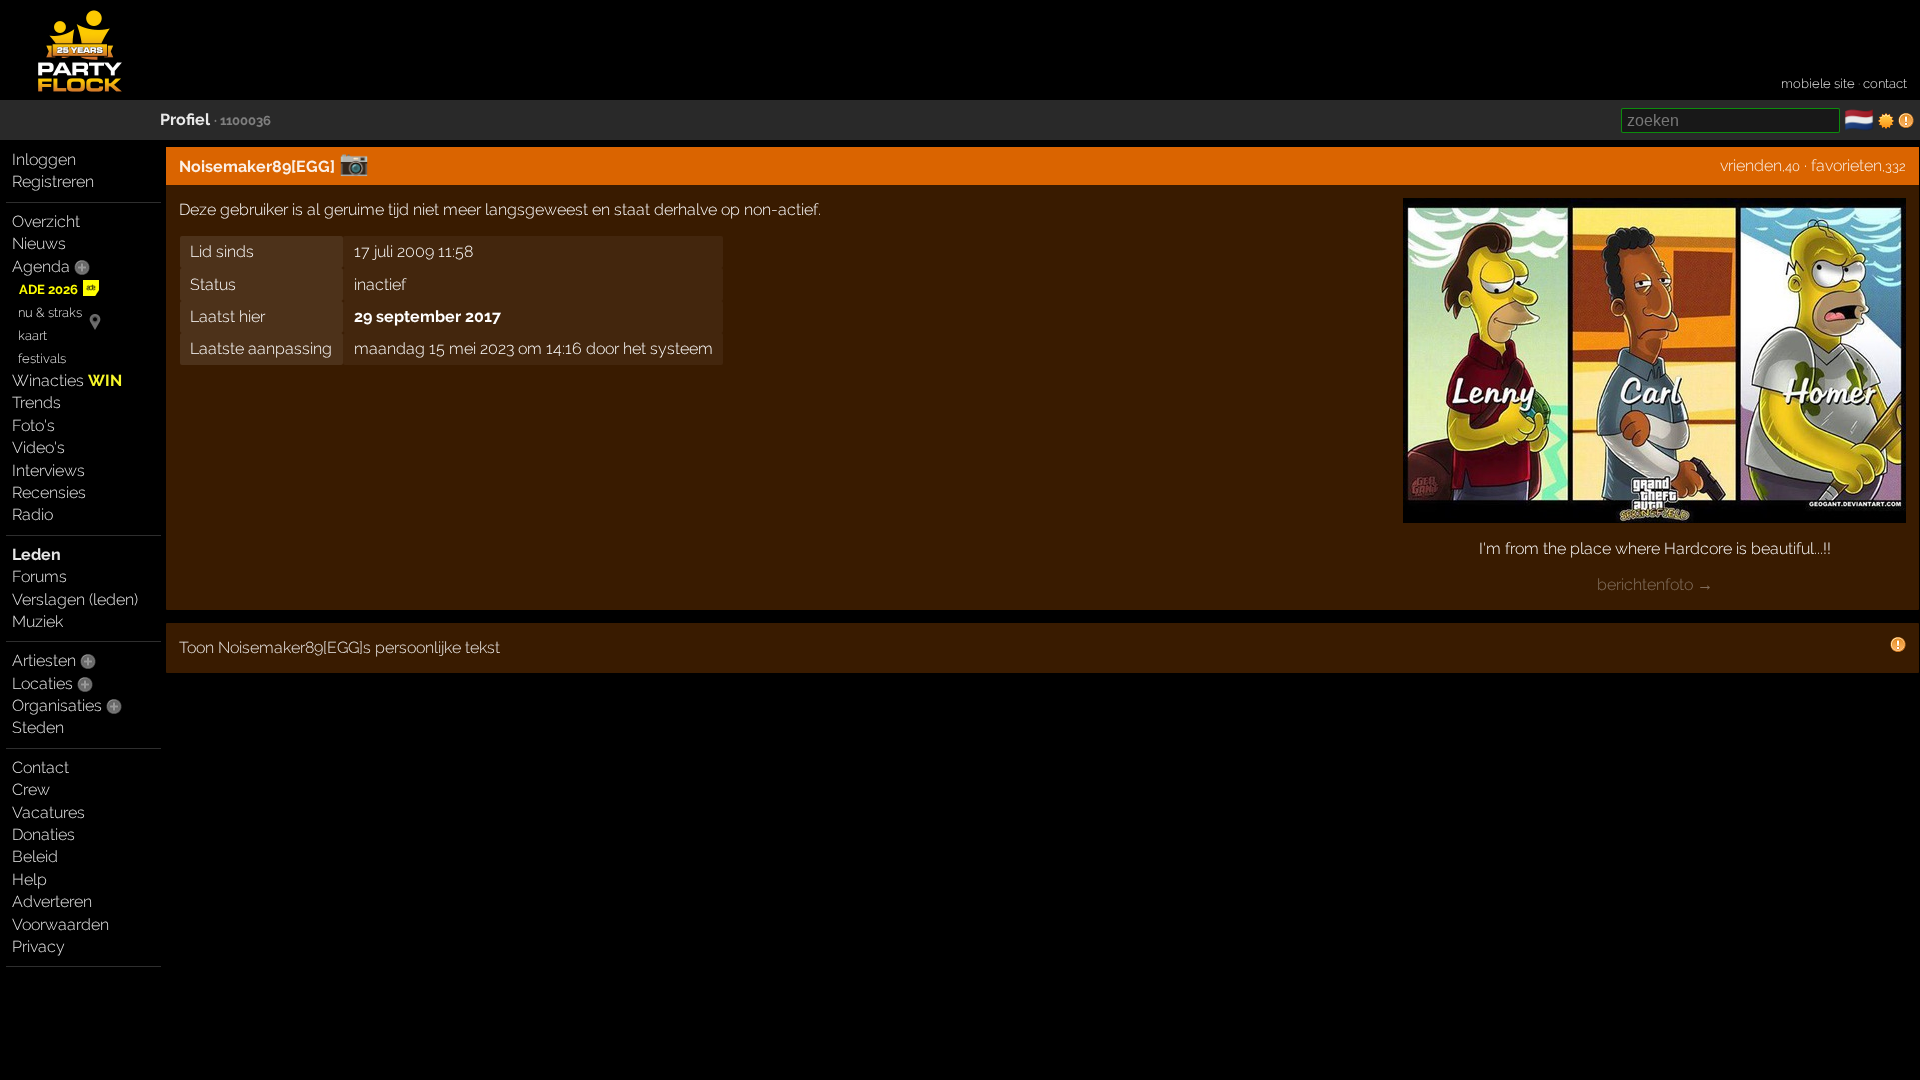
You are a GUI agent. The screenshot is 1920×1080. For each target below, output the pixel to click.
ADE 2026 (48, 289)
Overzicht (46, 221)
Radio (32, 514)
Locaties (42, 683)
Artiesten (44, 660)
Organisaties (57, 705)
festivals (42, 358)
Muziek (37, 621)
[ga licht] (1886, 121)
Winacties (67, 380)
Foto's (33, 425)
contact (1885, 83)
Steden (38, 727)
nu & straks (50, 312)
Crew (31, 789)
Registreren (53, 181)
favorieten (1846, 165)
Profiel (185, 119)
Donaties (43, 834)
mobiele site (1818, 83)
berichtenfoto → (1655, 584)
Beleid (35, 856)
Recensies (49, 492)
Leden (36, 554)
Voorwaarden (60, 924)
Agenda (41, 266)
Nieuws (39, 243)
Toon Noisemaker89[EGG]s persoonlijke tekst (339, 647)
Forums (39, 576)
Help (29, 879)
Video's (38, 447)
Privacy (38, 946)
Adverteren (52, 901)
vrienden (1751, 165)
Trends (36, 402)
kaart (32, 335)
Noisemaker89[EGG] (257, 166)
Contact (40, 767)
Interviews (48, 470)
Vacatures (48, 812)
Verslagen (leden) (75, 599)
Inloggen (44, 159)
